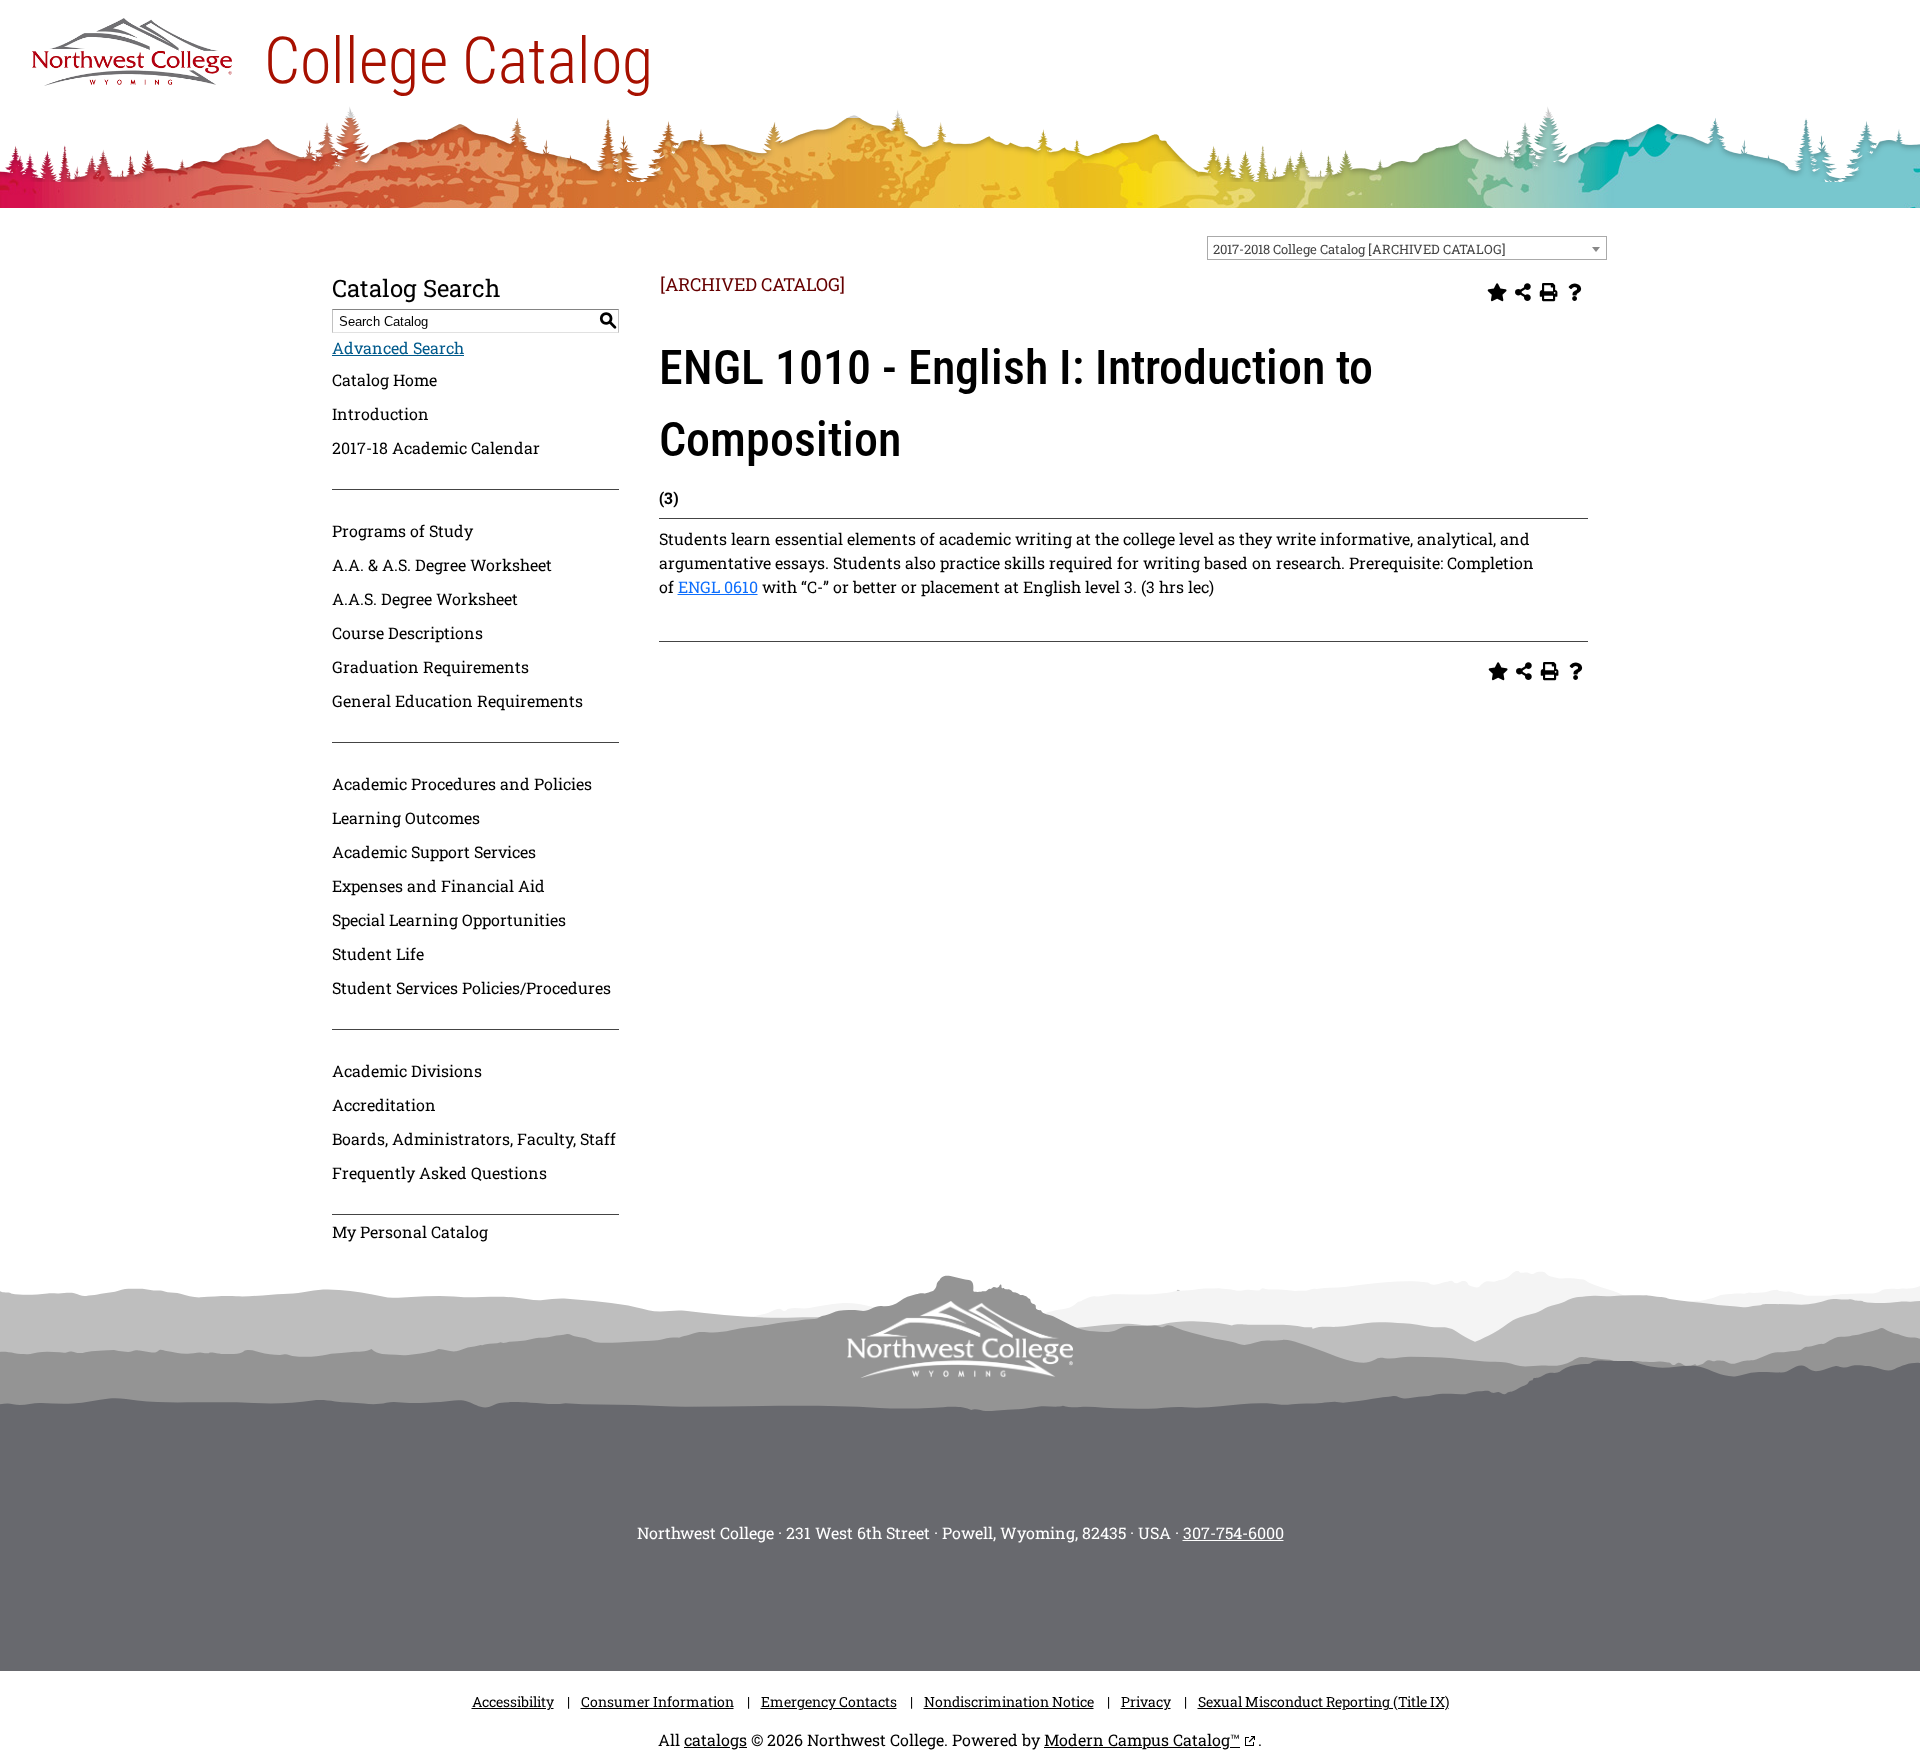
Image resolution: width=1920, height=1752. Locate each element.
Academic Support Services (434, 851)
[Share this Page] (1523, 292)
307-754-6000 (1233, 1532)
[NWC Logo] (132, 47)
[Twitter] (930, 1601)
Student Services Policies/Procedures (471, 987)
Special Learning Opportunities (449, 919)
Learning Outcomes (406, 817)
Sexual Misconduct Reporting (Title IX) (1323, 1701)
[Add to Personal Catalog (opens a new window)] (1497, 292)
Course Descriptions (407, 632)
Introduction (380, 413)
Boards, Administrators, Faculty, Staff (474, 1138)
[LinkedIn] (1110, 1601)
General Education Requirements (457, 700)
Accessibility (513, 1701)
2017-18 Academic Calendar (436, 447)
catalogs (715, 1739)
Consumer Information (657, 1701)
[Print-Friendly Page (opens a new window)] (1549, 292)
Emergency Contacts (829, 1701)
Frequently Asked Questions (439, 1172)
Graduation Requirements (430, 666)
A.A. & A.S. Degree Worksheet (442, 564)
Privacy (1146, 1701)
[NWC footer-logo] (960, 1339)
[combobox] (1407, 248)
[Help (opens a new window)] (1575, 292)
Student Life (378, 953)
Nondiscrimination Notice (1009, 1701)
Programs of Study (402, 530)
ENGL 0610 (718, 586)
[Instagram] (810, 1601)
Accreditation (384, 1104)
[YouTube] (990, 1601)
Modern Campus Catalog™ (1142, 1739)
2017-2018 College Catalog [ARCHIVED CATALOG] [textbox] (1359, 249)
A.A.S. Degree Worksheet (425, 598)
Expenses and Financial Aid (438, 885)
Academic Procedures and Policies (462, 783)
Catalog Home (384, 379)
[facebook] (870, 1601)
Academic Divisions (407, 1070)
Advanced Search (398, 347)
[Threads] (1050, 1601)
